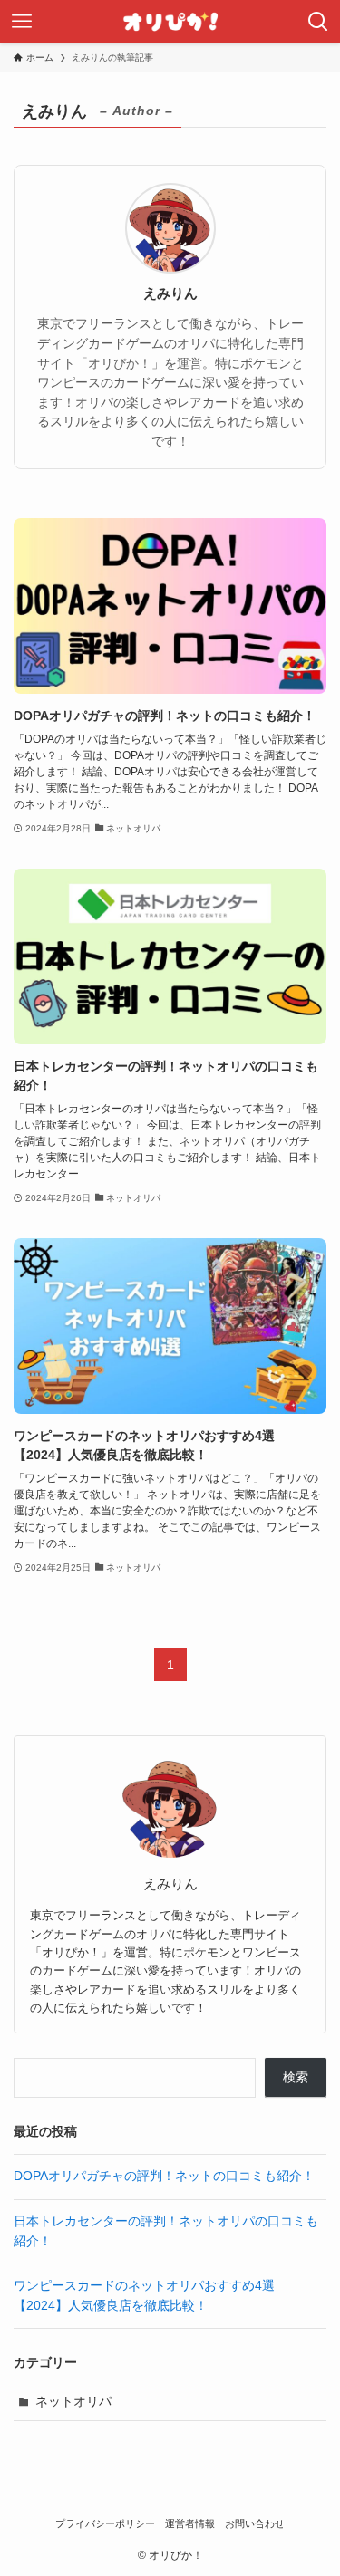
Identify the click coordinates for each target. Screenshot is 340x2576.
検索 (296, 2077)
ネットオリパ (73, 2402)
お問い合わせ (255, 2523)
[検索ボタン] (318, 22)
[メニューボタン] (22, 22)
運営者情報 (190, 2523)
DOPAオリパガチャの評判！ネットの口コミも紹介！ (164, 2176)
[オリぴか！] (170, 22)
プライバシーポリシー (105, 2523)
